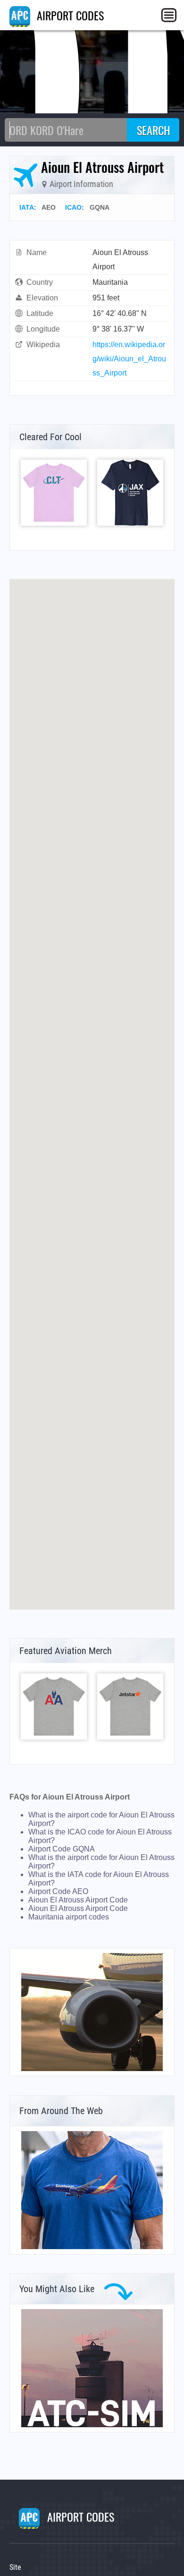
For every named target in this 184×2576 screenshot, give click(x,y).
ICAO (73, 207)
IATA (27, 207)
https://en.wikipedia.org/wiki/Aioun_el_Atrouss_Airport (129, 359)
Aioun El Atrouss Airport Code (78, 1900)
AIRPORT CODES (69, 15)
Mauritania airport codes (69, 1917)
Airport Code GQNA (62, 1849)
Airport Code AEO (58, 1891)
